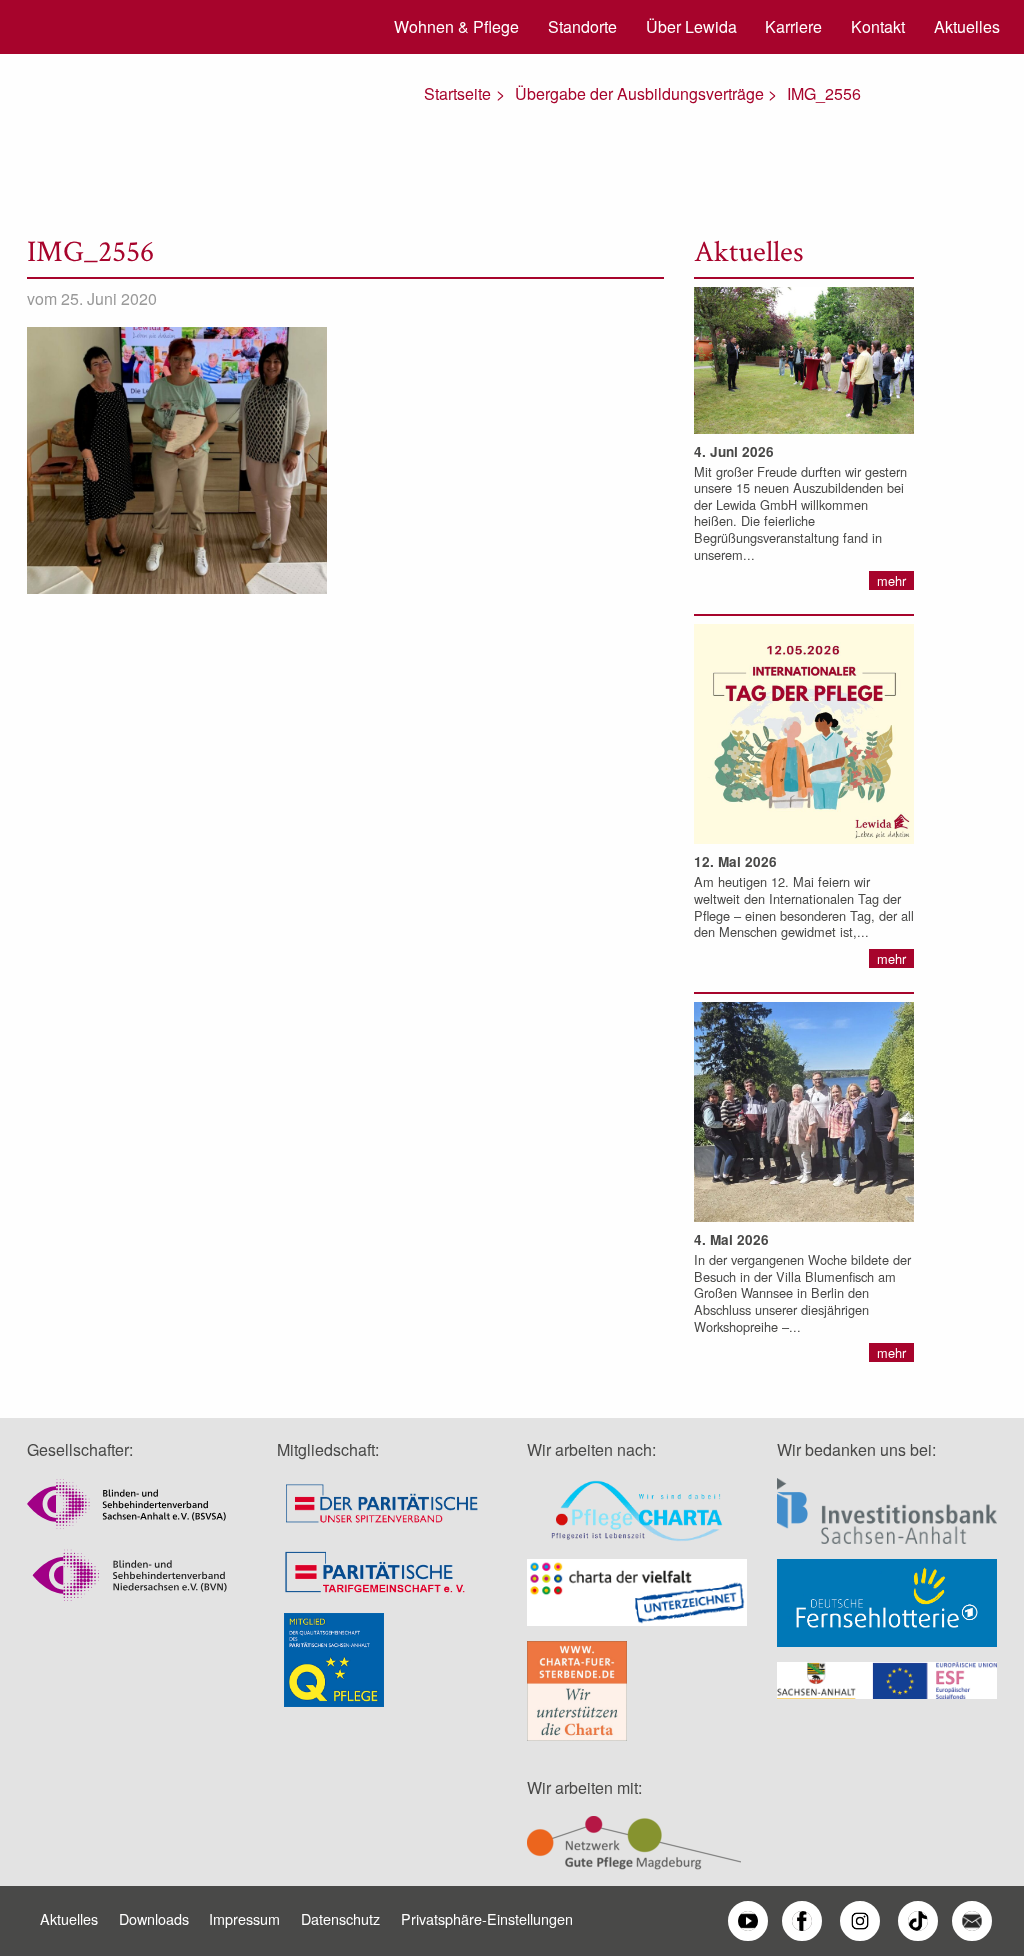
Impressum (244, 1918)
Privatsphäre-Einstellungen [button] (487, 1918)
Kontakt (878, 26)
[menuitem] (450, 27)
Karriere (793, 26)
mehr (891, 580)
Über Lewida (691, 26)
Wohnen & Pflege (456, 26)
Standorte (582, 26)
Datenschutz (340, 1918)
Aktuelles (967, 26)
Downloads (154, 1918)
